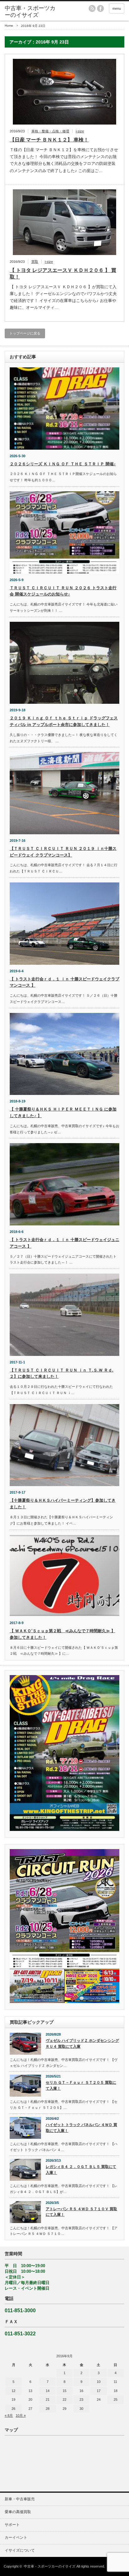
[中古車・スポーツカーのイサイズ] (31, 12)
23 (81, 2400)
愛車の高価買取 (18, 2512)
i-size (80, 131)
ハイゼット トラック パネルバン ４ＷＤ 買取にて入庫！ (81, 2128)
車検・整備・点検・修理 (50, 131)
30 (81, 2409)
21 (48, 2400)
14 (48, 2391)
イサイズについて (20, 2550)
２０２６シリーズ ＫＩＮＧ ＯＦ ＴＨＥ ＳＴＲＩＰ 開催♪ (63, 464)
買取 (35, 262)
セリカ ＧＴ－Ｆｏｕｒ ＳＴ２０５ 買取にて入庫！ (81, 2085)
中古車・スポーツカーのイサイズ (50, 2566)
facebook (101, 8)
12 (13, 2391)
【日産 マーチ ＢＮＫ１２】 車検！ (49, 140)
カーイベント (16, 2538)
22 (64, 2400)
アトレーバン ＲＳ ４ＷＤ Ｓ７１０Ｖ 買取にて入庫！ (81, 2212)
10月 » (21, 2415)
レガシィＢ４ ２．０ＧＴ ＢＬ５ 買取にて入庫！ (81, 2170)
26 (13, 2409)
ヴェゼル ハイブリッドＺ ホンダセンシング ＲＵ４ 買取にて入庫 (82, 2044)
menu (117, 8)
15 (64, 2391)
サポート (12, 2525)
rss (92, 8)
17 (99, 2391)
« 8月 (9, 2415)
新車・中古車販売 (20, 2499)
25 (116, 2400)
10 (99, 2382)
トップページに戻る (25, 333)
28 (48, 2409)
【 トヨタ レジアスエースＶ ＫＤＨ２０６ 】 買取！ (63, 273)
